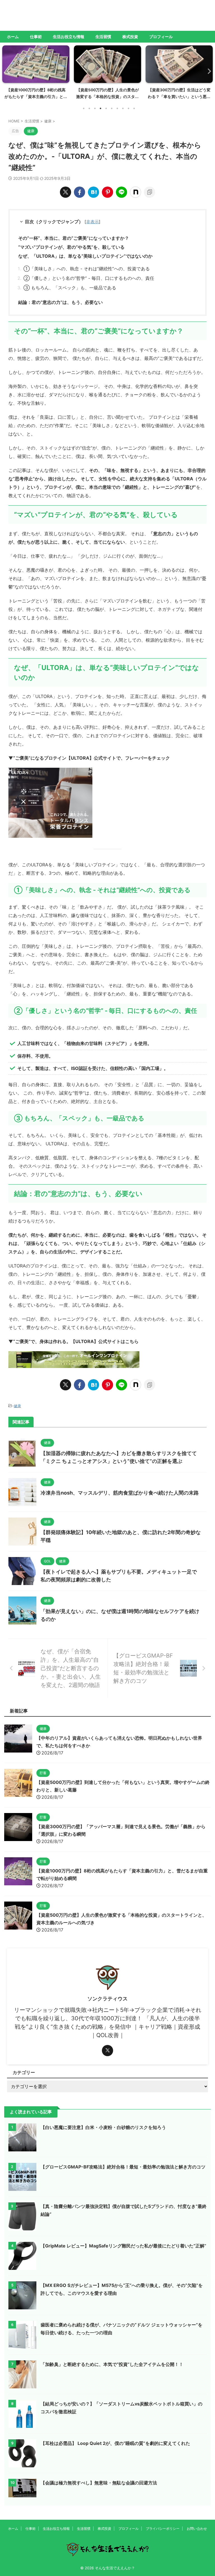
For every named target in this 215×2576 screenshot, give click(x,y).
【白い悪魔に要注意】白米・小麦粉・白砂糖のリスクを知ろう (103, 2127)
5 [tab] (106, 108)
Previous (7, 71)
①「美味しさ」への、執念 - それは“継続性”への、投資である (87, 269)
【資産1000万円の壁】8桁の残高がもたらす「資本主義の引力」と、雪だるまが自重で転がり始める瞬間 (36, 97)
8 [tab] (123, 108)
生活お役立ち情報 (69, 37)
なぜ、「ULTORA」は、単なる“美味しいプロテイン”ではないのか (85, 256)
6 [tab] (112, 108)
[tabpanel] (36, 74)
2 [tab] (89, 108)
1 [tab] (84, 108)
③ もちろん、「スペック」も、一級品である (70, 288)
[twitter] (66, 192)
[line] (121, 192)
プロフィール (161, 37)
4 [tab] (101, 108)
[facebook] (80, 192)
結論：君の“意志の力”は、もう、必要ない (60, 302)
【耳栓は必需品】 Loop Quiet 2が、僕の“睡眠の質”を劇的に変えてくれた (115, 2443)
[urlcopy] (149, 192)
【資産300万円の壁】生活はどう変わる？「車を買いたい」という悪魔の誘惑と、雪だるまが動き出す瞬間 (179, 97)
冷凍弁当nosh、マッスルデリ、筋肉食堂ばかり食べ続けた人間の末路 (120, 1493)
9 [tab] (128, 108)
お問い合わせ (197, 2529)
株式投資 (130, 37)
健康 (17, 1406)
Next (208, 71)
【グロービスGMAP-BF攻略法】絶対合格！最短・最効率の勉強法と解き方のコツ (123, 2167)
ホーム (13, 37)
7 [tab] (117, 108)
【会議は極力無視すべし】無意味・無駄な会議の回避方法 (99, 2483)
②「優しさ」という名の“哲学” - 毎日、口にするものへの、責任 (89, 278)
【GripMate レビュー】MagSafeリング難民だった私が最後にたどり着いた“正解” (123, 2246)
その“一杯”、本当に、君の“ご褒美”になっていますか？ (74, 238)
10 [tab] (134, 108)
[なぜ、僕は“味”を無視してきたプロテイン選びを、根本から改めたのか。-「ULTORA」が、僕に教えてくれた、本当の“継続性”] (94, 192)
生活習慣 (103, 37)
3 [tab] (95, 108)
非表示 (93, 222)
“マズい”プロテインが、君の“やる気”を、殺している (71, 247)
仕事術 (36, 37)
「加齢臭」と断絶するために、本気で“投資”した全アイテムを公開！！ (112, 2364)
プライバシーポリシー (163, 2529)
